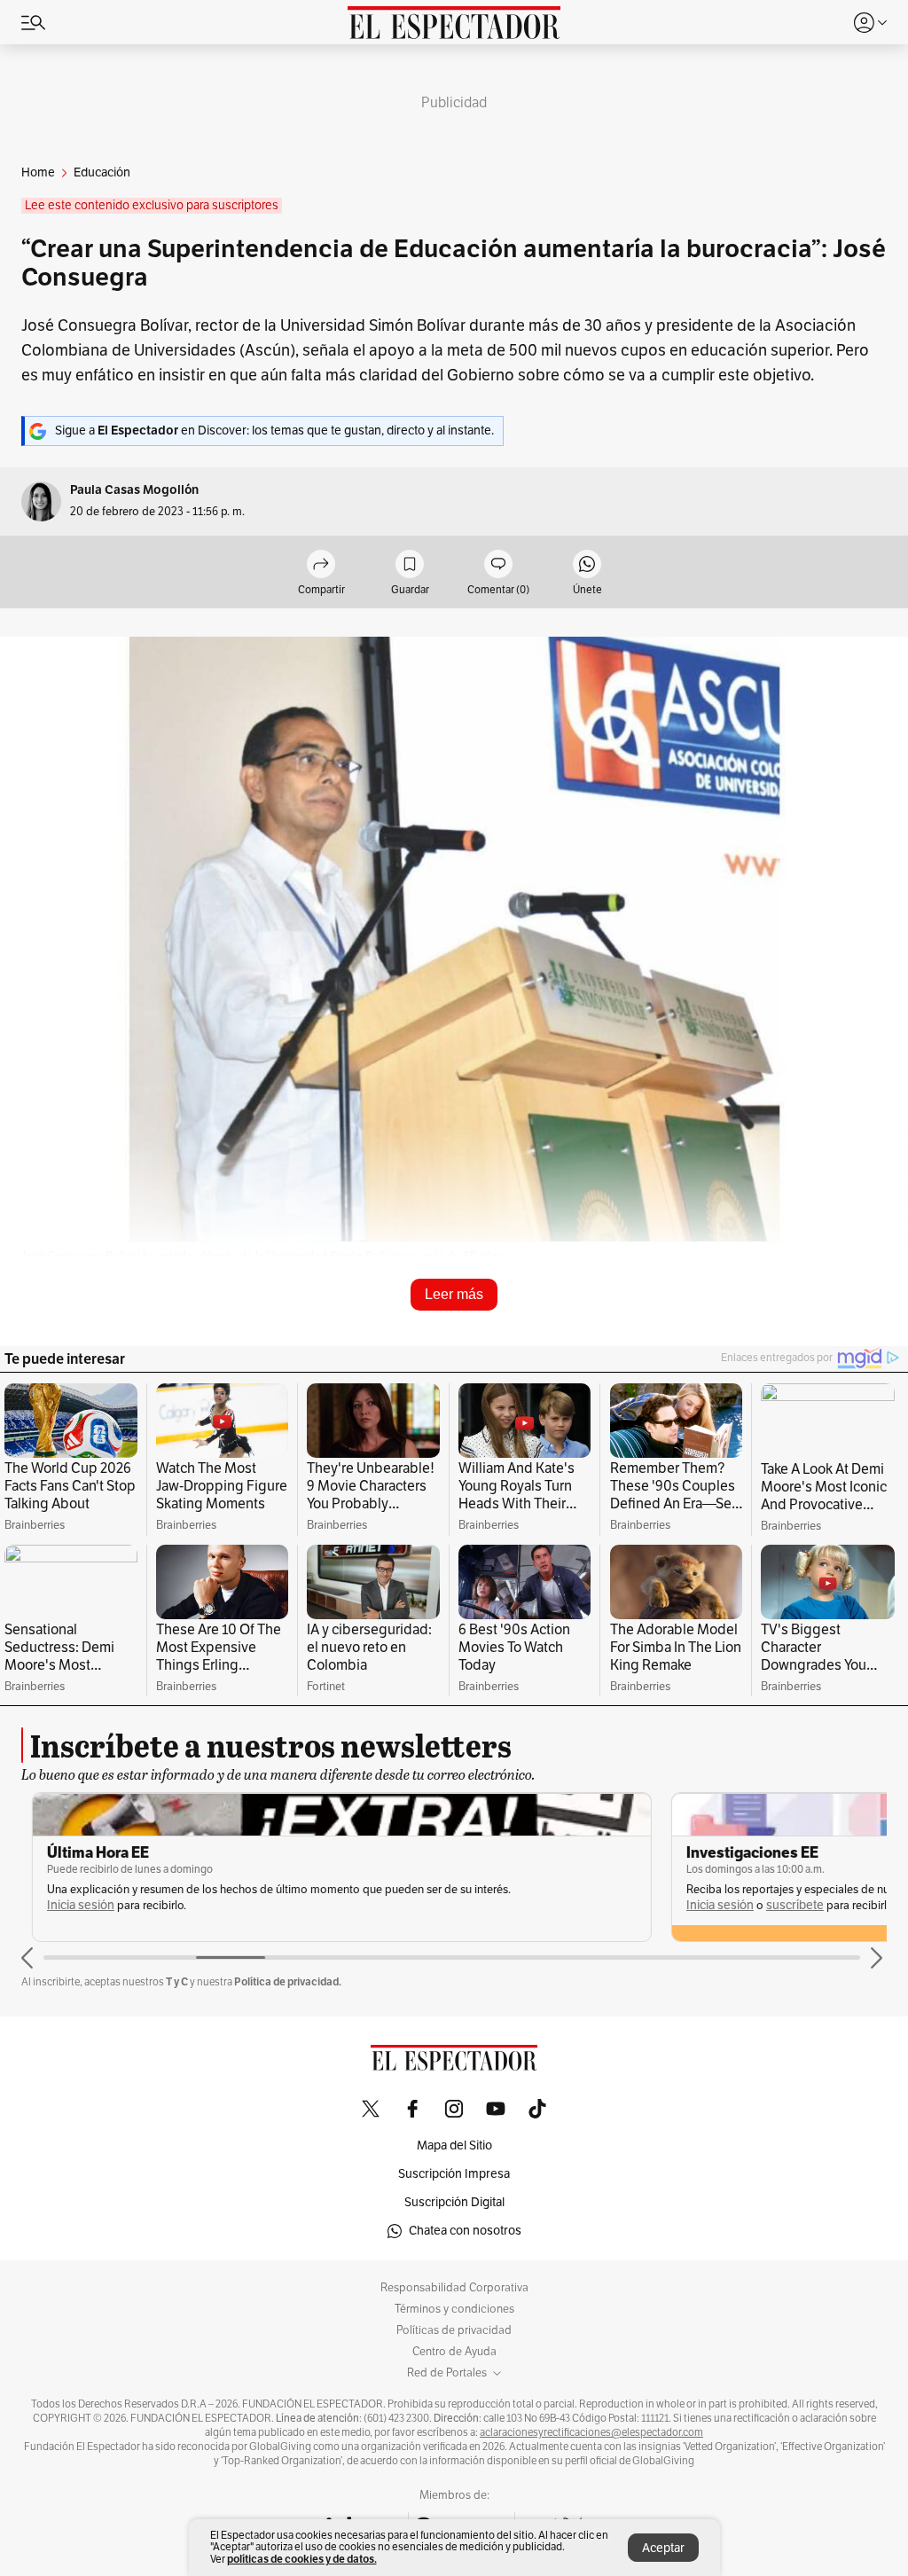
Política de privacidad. (288, 1981)
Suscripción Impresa (454, 2174)
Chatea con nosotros (465, 2231)
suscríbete (784, 1905)
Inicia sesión (70, 1905)
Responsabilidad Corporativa (454, 2288)
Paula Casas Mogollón (134, 490)
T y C (177, 1981)
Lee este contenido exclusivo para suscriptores (152, 205)
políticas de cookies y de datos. (302, 2559)
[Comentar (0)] (498, 565)
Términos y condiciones (454, 2309)
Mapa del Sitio (454, 2145)
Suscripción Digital (454, 2202)
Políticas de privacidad (454, 2330)
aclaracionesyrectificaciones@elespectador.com (591, 2432)
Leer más (454, 1294)
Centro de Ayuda (454, 2352)
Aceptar (663, 2548)
